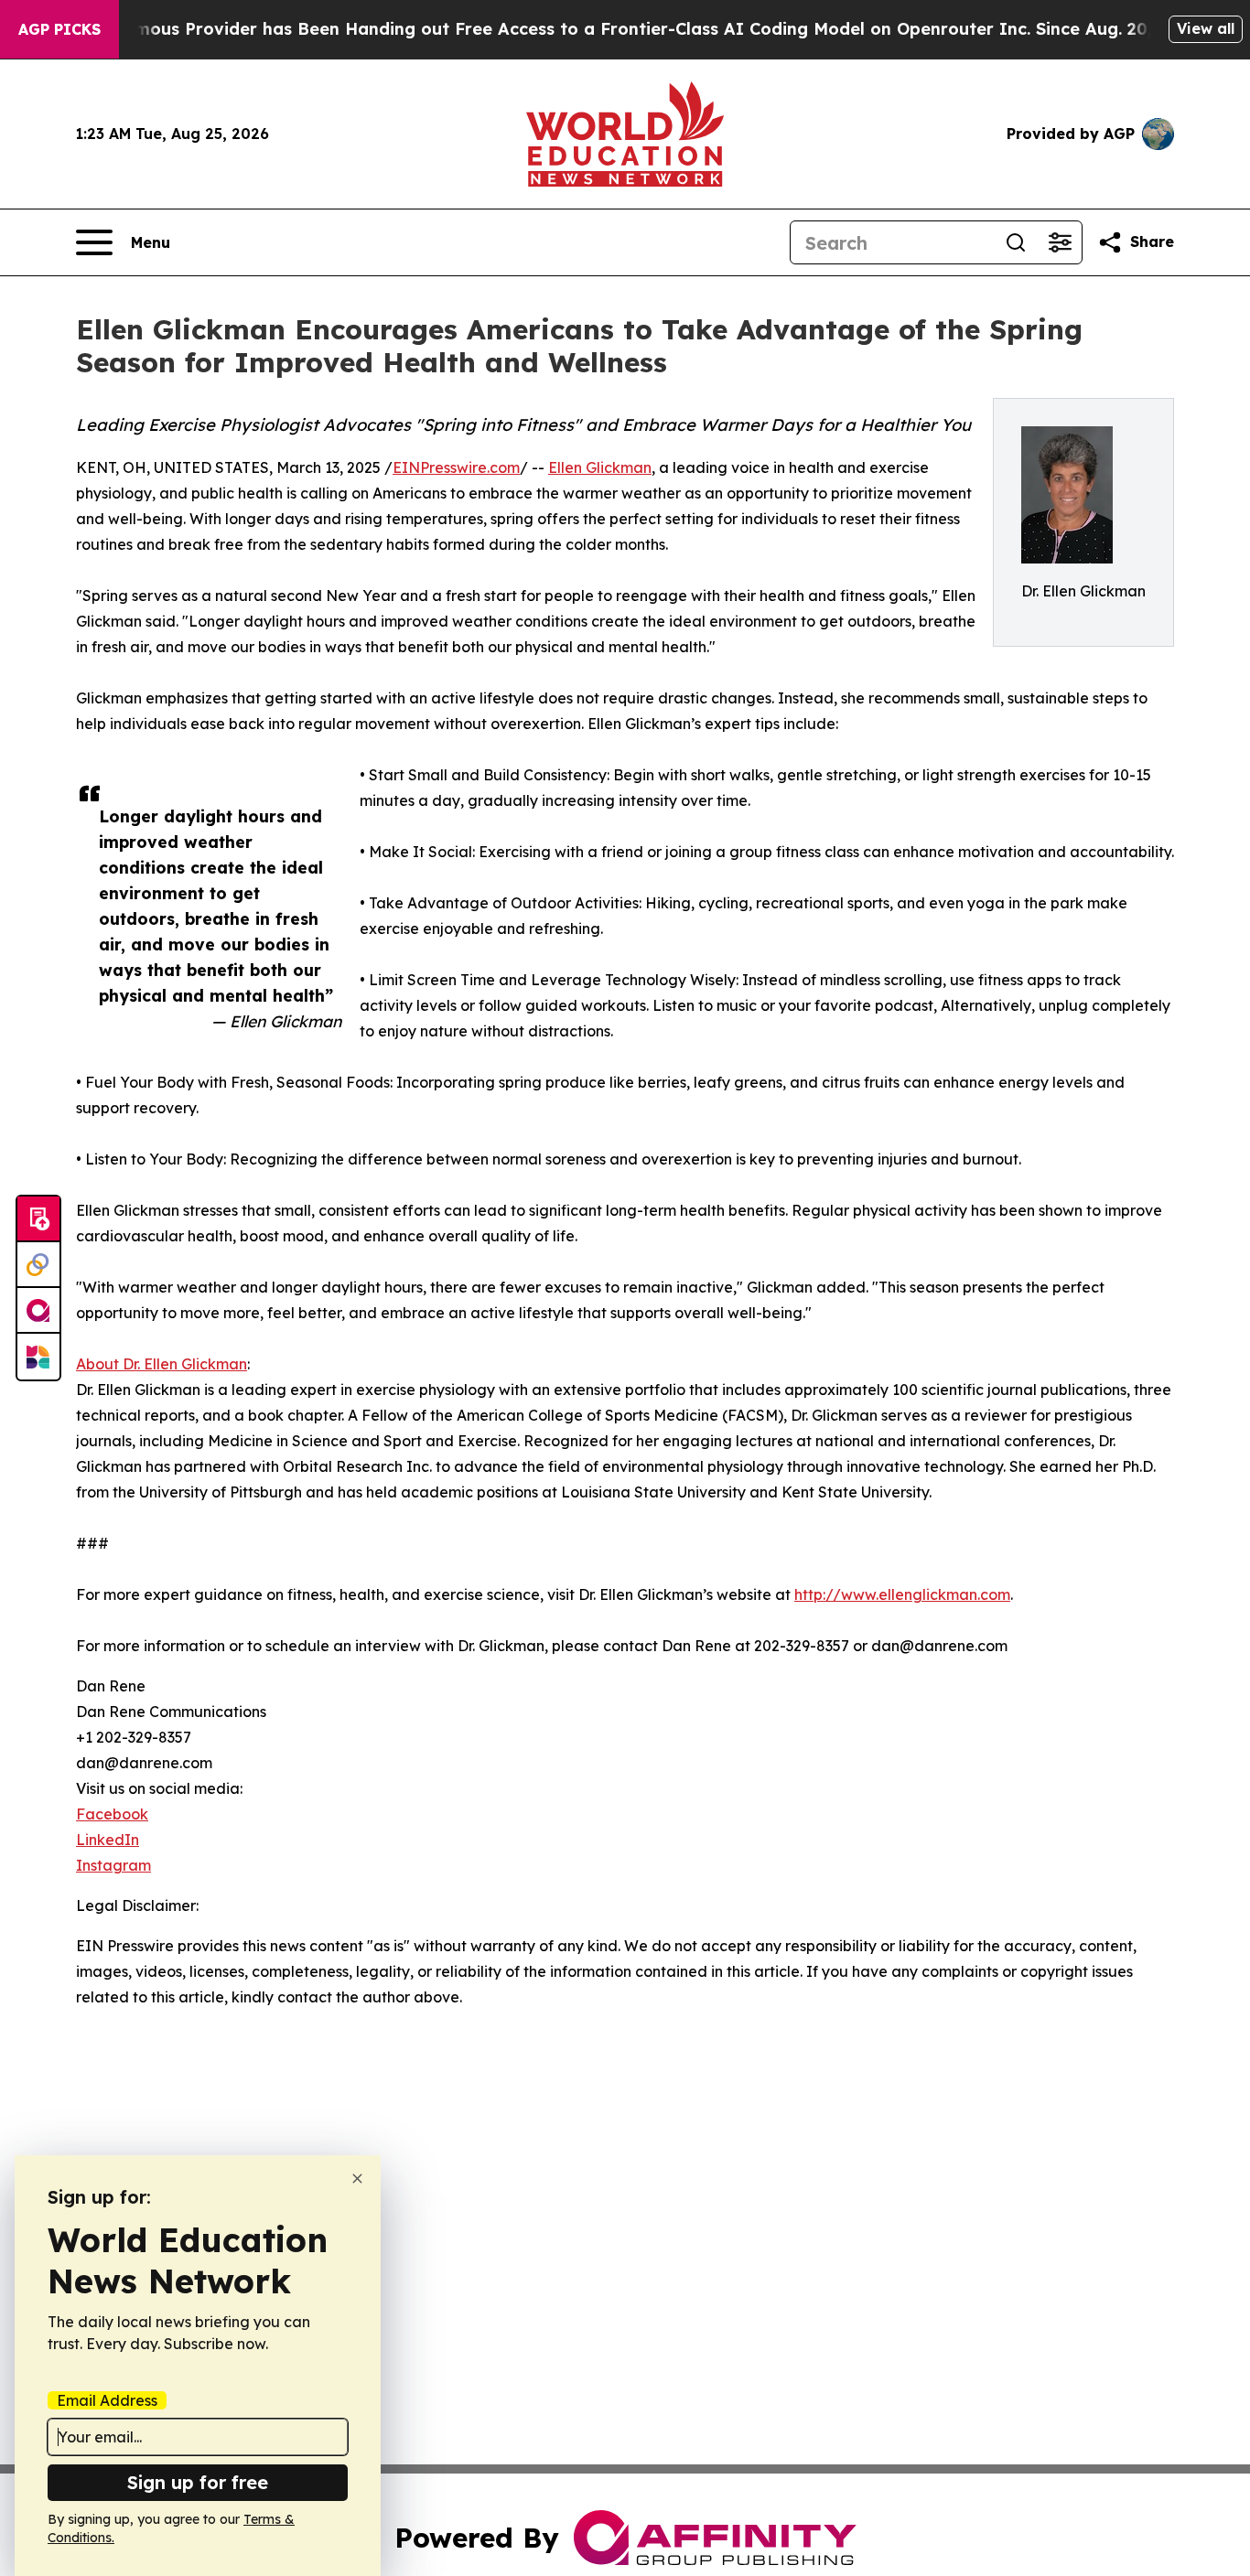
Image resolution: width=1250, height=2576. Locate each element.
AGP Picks (59, 29)
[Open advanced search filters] (1060, 242)
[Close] (357, 2179)
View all (1206, 28)
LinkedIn (108, 1840)
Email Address (107, 2400)
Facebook (112, 1814)
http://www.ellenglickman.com (902, 1594)
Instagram (113, 1865)
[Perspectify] (38, 1265)
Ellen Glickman (600, 467)
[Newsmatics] (38, 1357)
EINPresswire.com (456, 467)
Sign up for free (198, 2482)
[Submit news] (38, 1219)
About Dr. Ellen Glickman (162, 1364)
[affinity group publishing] (38, 1311)
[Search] (1016, 242)
